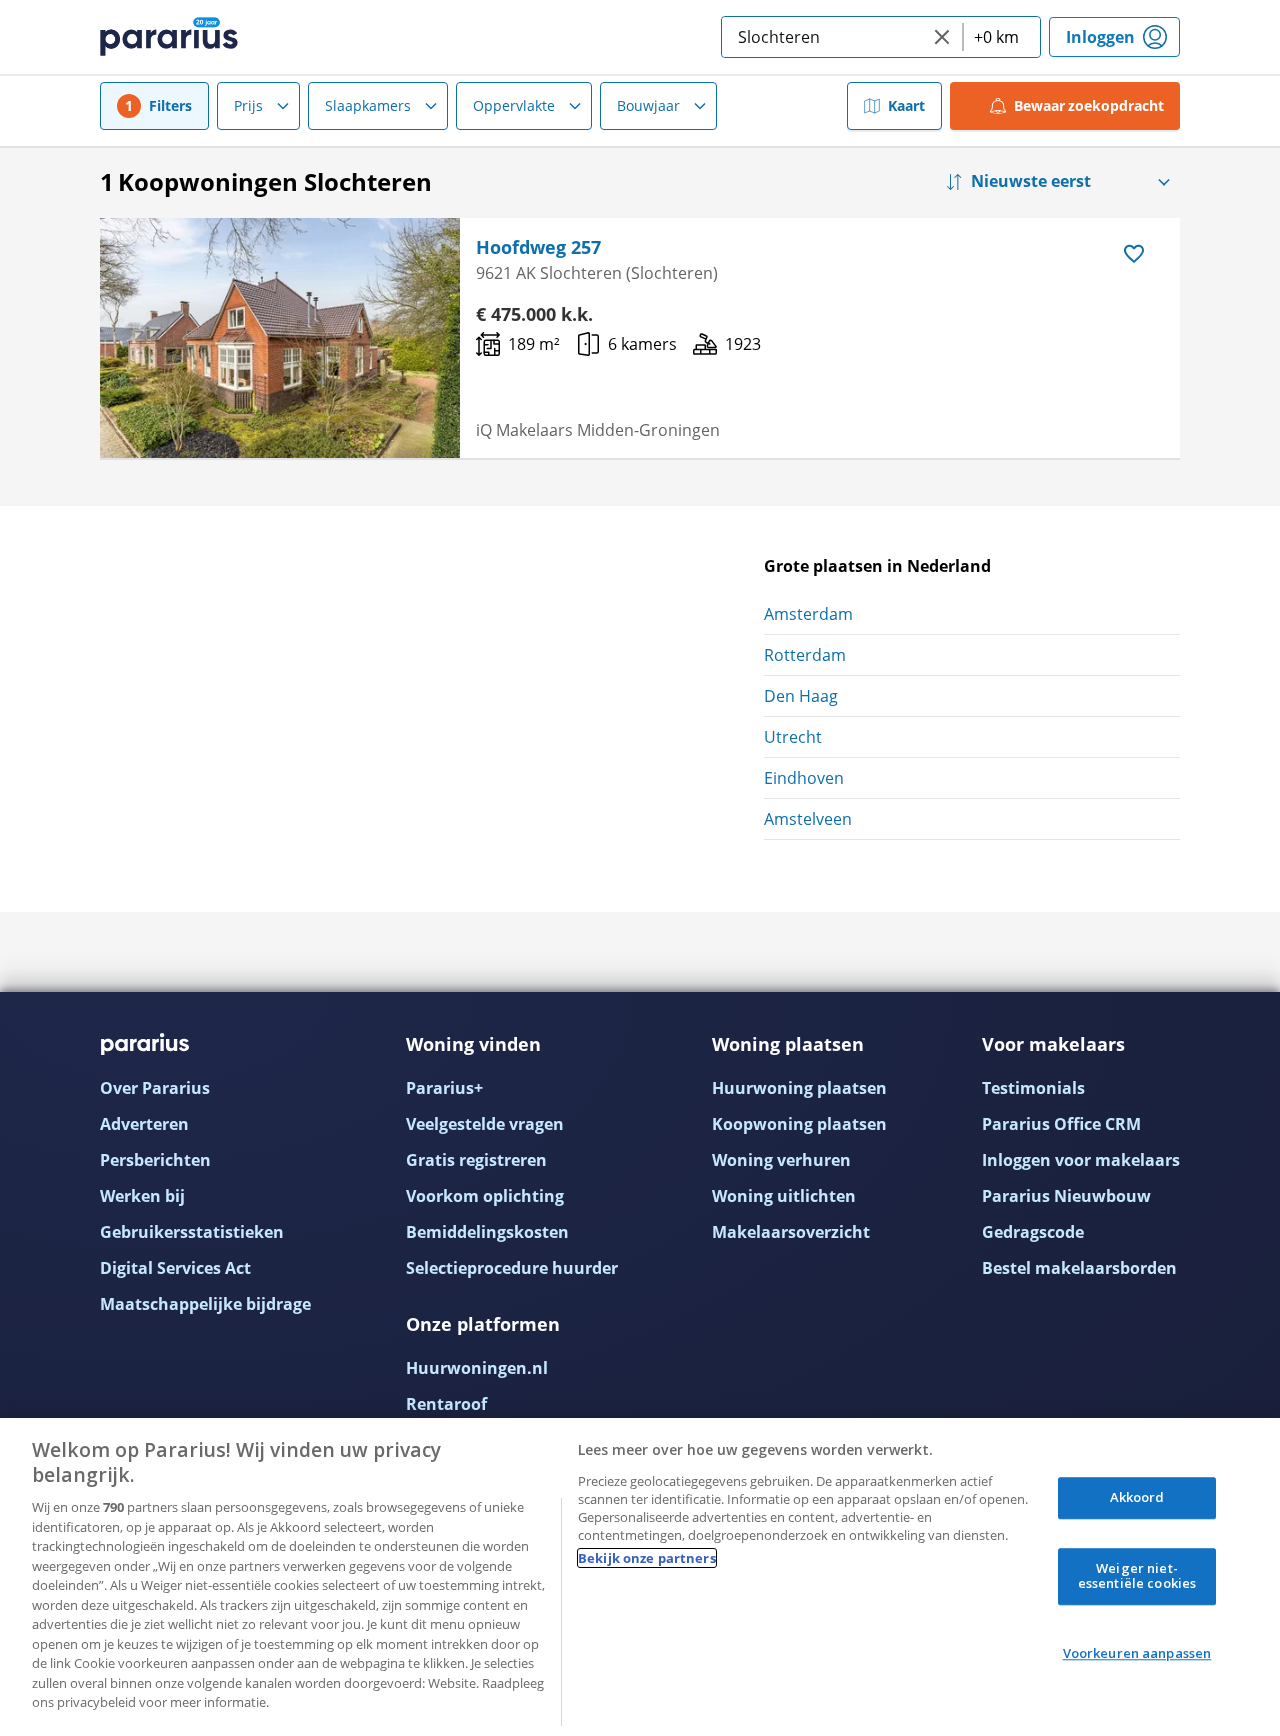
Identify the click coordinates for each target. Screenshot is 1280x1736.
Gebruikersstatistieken (192, 1232)
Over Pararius (155, 1088)
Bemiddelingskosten (487, 1232)
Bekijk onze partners (647, 1558)
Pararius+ (444, 1088)
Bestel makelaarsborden (1079, 1268)
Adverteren (144, 1124)
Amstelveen (808, 819)
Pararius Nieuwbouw (1066, 1196)
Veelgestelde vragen (485, 1124)
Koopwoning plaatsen (799, 1124)
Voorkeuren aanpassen (1137, 1653)
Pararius (169, 37)
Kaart (906, 105)
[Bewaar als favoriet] (1134, 254)
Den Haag (801, 696)
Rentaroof (446, 1404)
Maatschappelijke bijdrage (205, 1304)
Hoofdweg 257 (538, 247)
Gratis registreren (476, 1160)
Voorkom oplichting (485, 1196)
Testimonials (1033, 1088)
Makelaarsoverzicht (791, 1232)
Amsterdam (808, 614)
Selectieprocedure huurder (512, 1268)
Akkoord (1137, 1497)
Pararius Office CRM (1061, 1124)
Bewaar (1089, 105)
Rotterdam (805, 655)
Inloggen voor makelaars (1081, 1160)
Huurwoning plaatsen (799, 1088)
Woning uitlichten (784, 1196)
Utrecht (793, 737)
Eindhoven (804, 778)
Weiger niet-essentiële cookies (1137, 1576)
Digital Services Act (175, 1268)
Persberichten (155, 1160)
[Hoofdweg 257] (280, 338)
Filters (170, 105)
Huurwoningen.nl (477, 1368)
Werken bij (142, 1196)
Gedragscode (1033, 1232)
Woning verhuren (781, 1160)
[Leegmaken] (942, 37)
